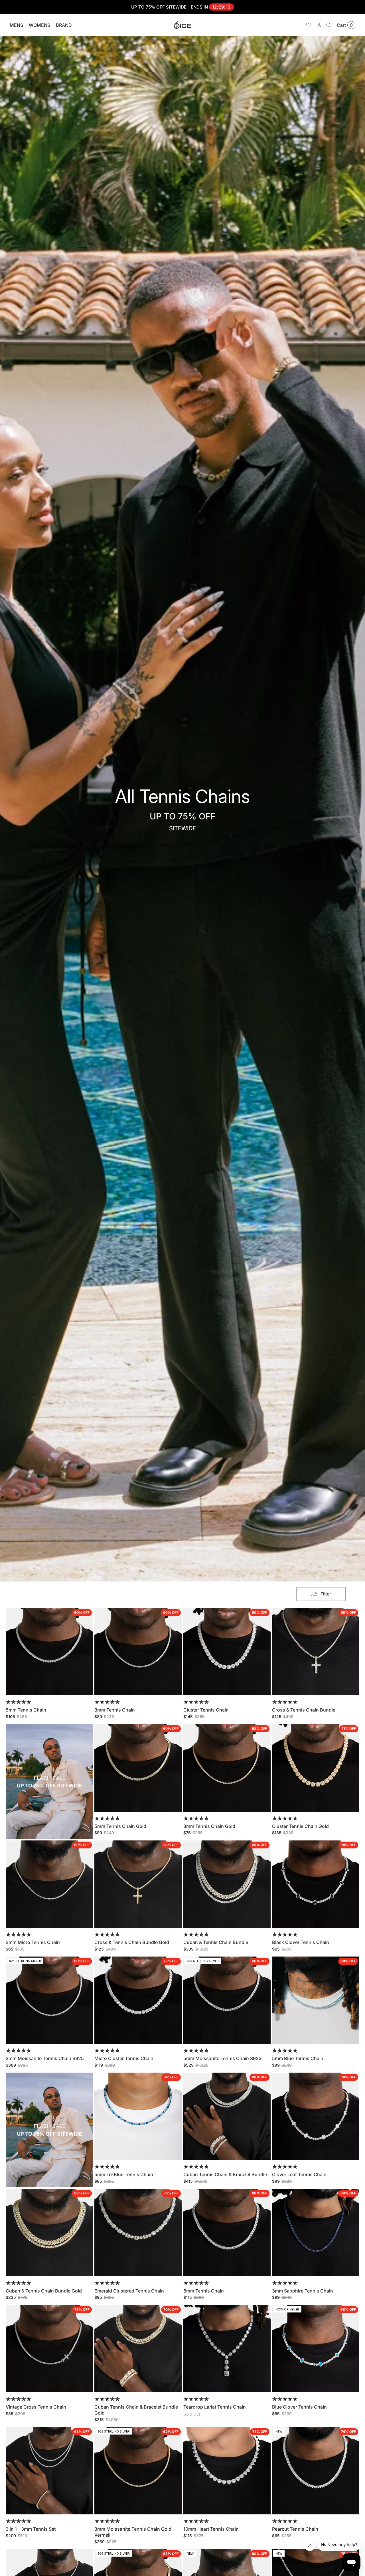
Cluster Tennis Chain (206, 1710)
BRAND (64, 25)
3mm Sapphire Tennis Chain (303, 2291)
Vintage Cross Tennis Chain (36, 2407)
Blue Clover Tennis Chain (299, 2407)
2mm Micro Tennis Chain (33, 1942)
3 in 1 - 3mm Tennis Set (31, 2529)
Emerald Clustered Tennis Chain (129, 2291)
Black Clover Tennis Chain (301, 1942)
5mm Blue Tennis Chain (298, 2058)
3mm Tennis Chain (115, 1710)
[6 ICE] (182, 25)
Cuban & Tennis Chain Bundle (216, 1942)
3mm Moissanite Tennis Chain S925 (45, 2058)
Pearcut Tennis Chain (295, 2529)
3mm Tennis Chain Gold (209, 1826)
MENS (16, 25)
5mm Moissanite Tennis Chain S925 (222, 2058)
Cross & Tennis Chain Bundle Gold (132, 1942)
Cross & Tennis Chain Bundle (304, 1710)
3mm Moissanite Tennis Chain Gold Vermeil (133, 2532)
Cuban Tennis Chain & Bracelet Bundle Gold (136, 2410)
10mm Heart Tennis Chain (211, 2529)
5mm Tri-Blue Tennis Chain (124, 2174)
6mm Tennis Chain (204, 2291)
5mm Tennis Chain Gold (120, 1826)
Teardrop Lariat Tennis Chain (215, 2407)
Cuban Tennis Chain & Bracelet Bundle (225, 2174)
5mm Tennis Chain (26, 1710)
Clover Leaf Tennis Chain (299, 2174)
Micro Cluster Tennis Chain (124, 2058)
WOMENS (39, 25)
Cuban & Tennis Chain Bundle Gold (44, 2291)
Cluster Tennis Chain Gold (300, 1826)
